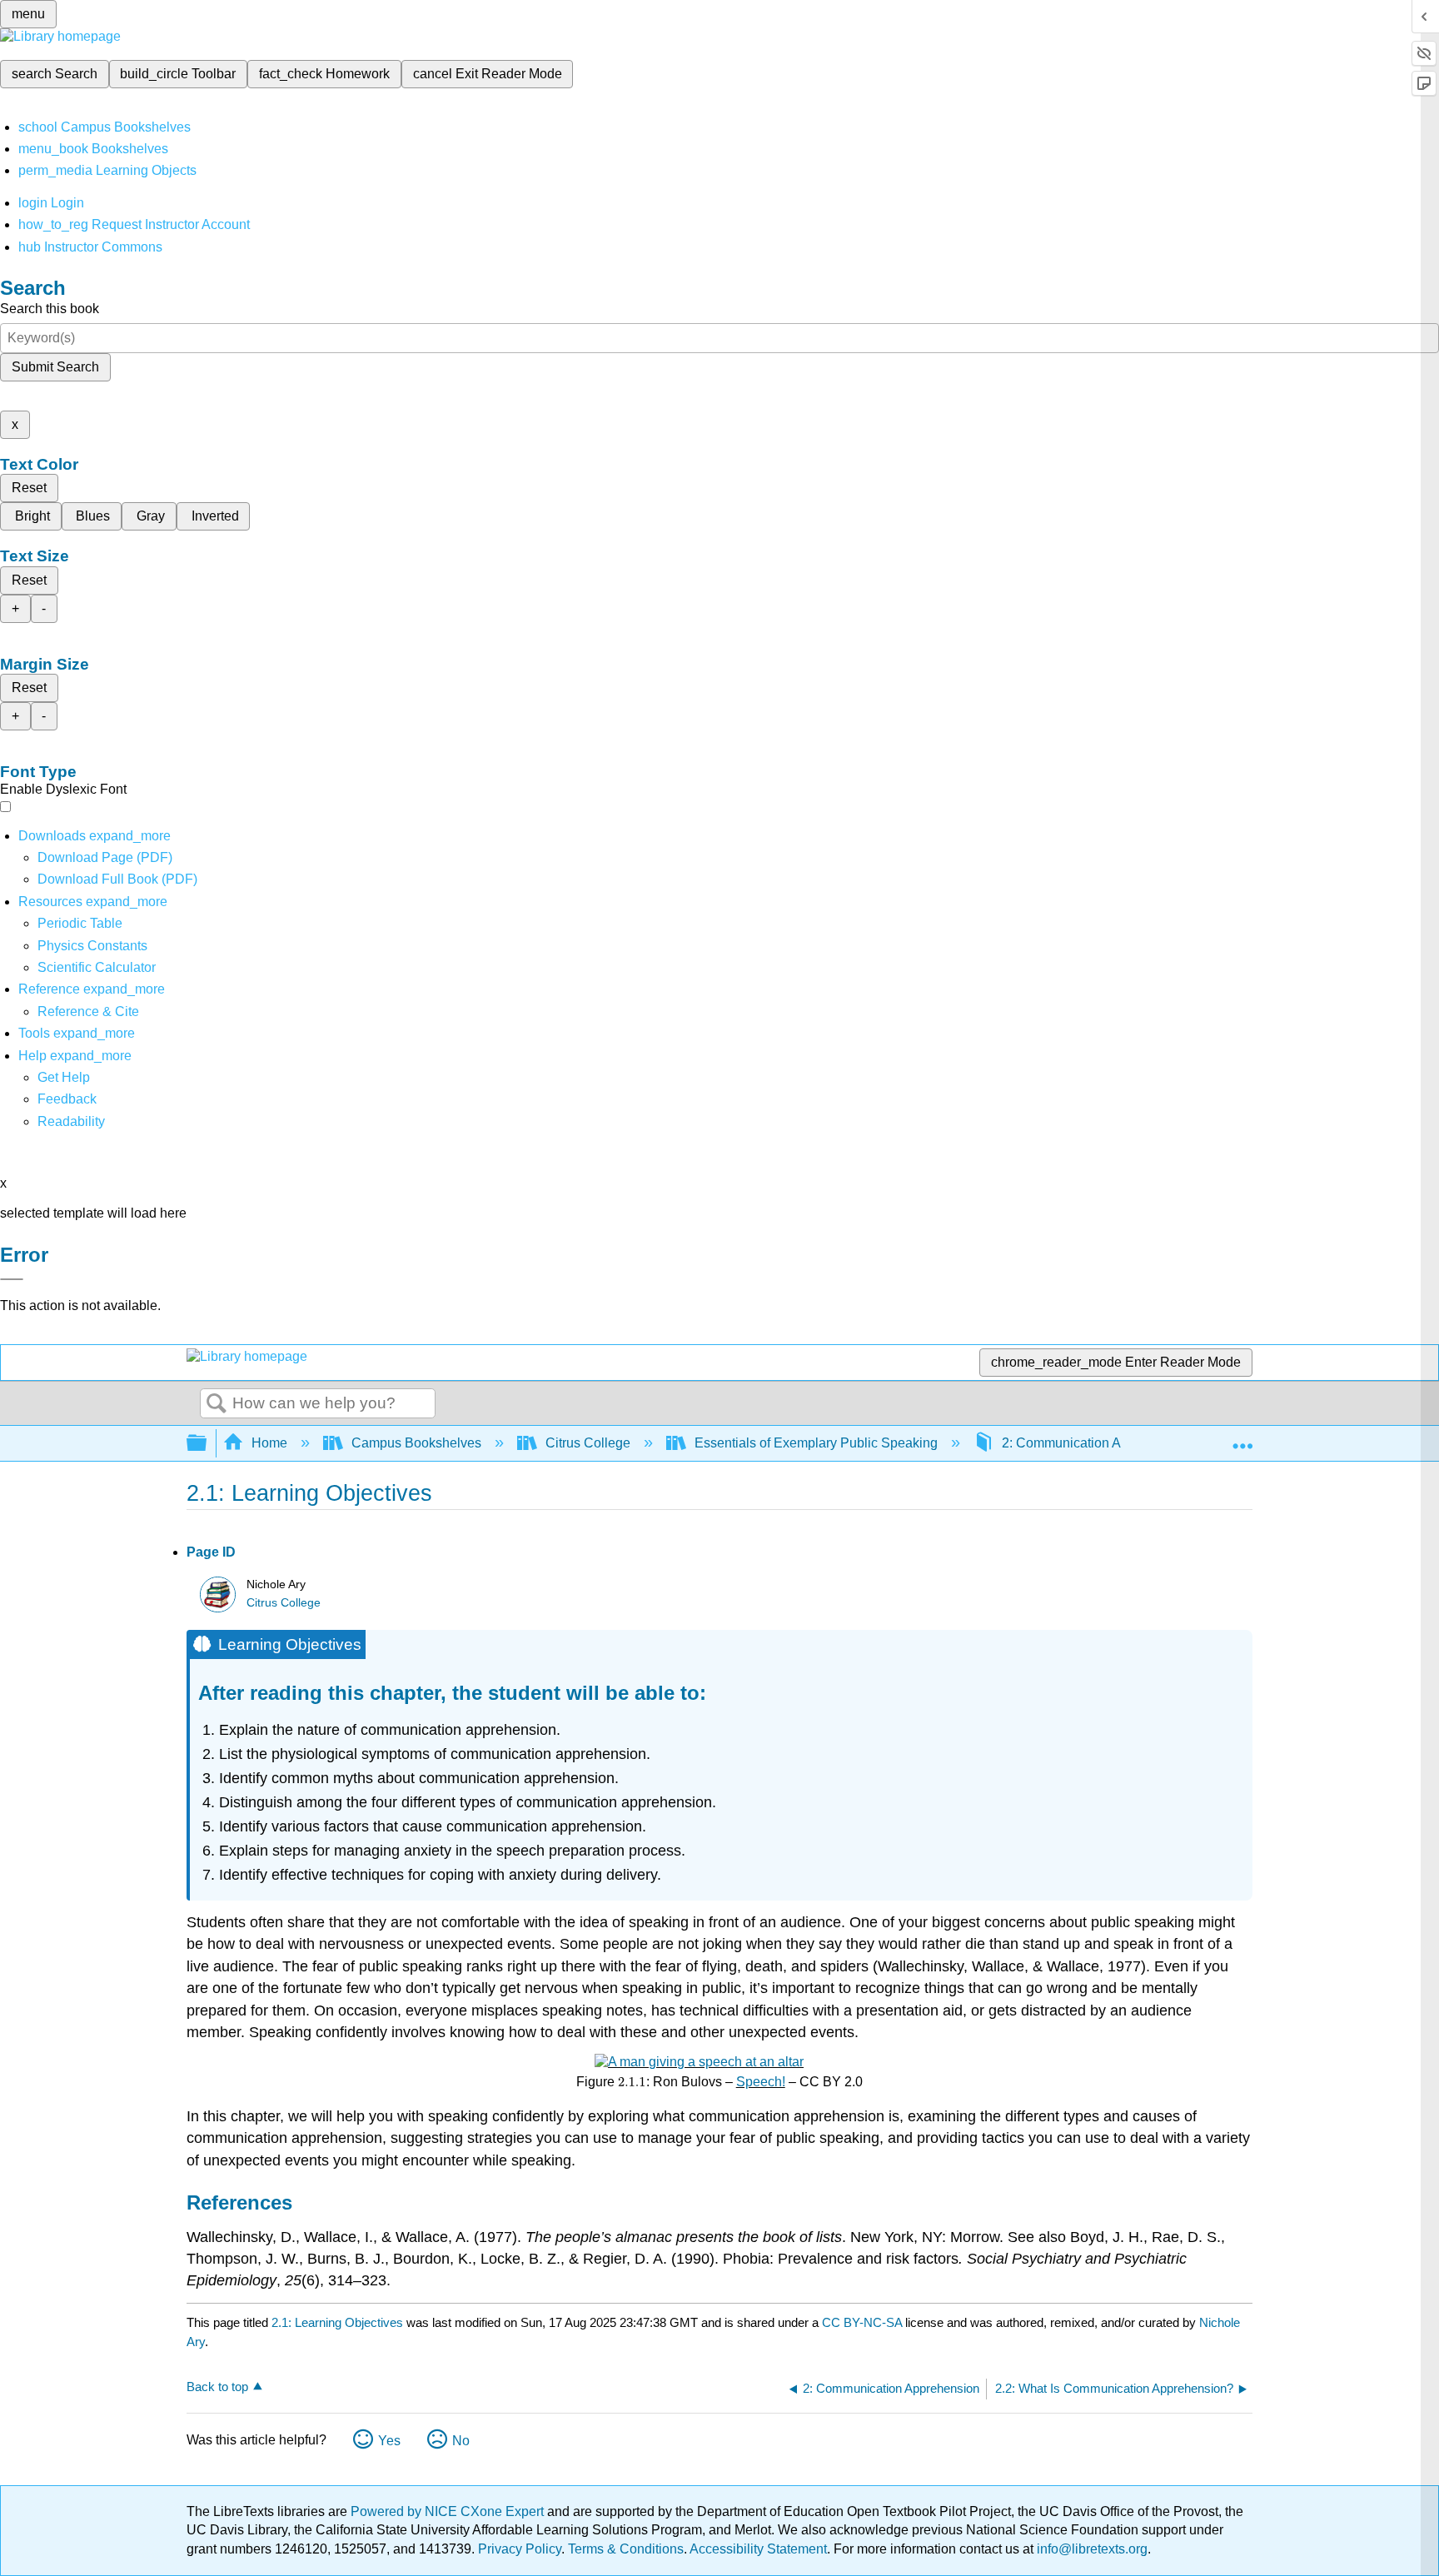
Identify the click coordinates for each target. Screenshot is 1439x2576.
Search (217, 1404)
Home (269, 1443)
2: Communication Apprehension (1098, 1443)
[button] (67, 1099)
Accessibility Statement (758, 2549)
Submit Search (55, 367)
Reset (29, 488)
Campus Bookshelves (416, 1443)
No (461, 2441)
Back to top (217, 2387)
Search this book (50, 309)
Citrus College (588, 1443)
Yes (389, 2441)
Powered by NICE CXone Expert (449, 2511)
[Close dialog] (12, 1279)
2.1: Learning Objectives (337, 2322)
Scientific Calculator (97, 967)
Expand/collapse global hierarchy (207, 1444)
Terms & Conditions (626, 2549)
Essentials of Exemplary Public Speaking (816, 1443)
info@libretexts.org (1090, 2549)
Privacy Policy (520, 2549)
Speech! (761, 2082)
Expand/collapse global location (1242, 1438)
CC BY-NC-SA (864, 2322)
